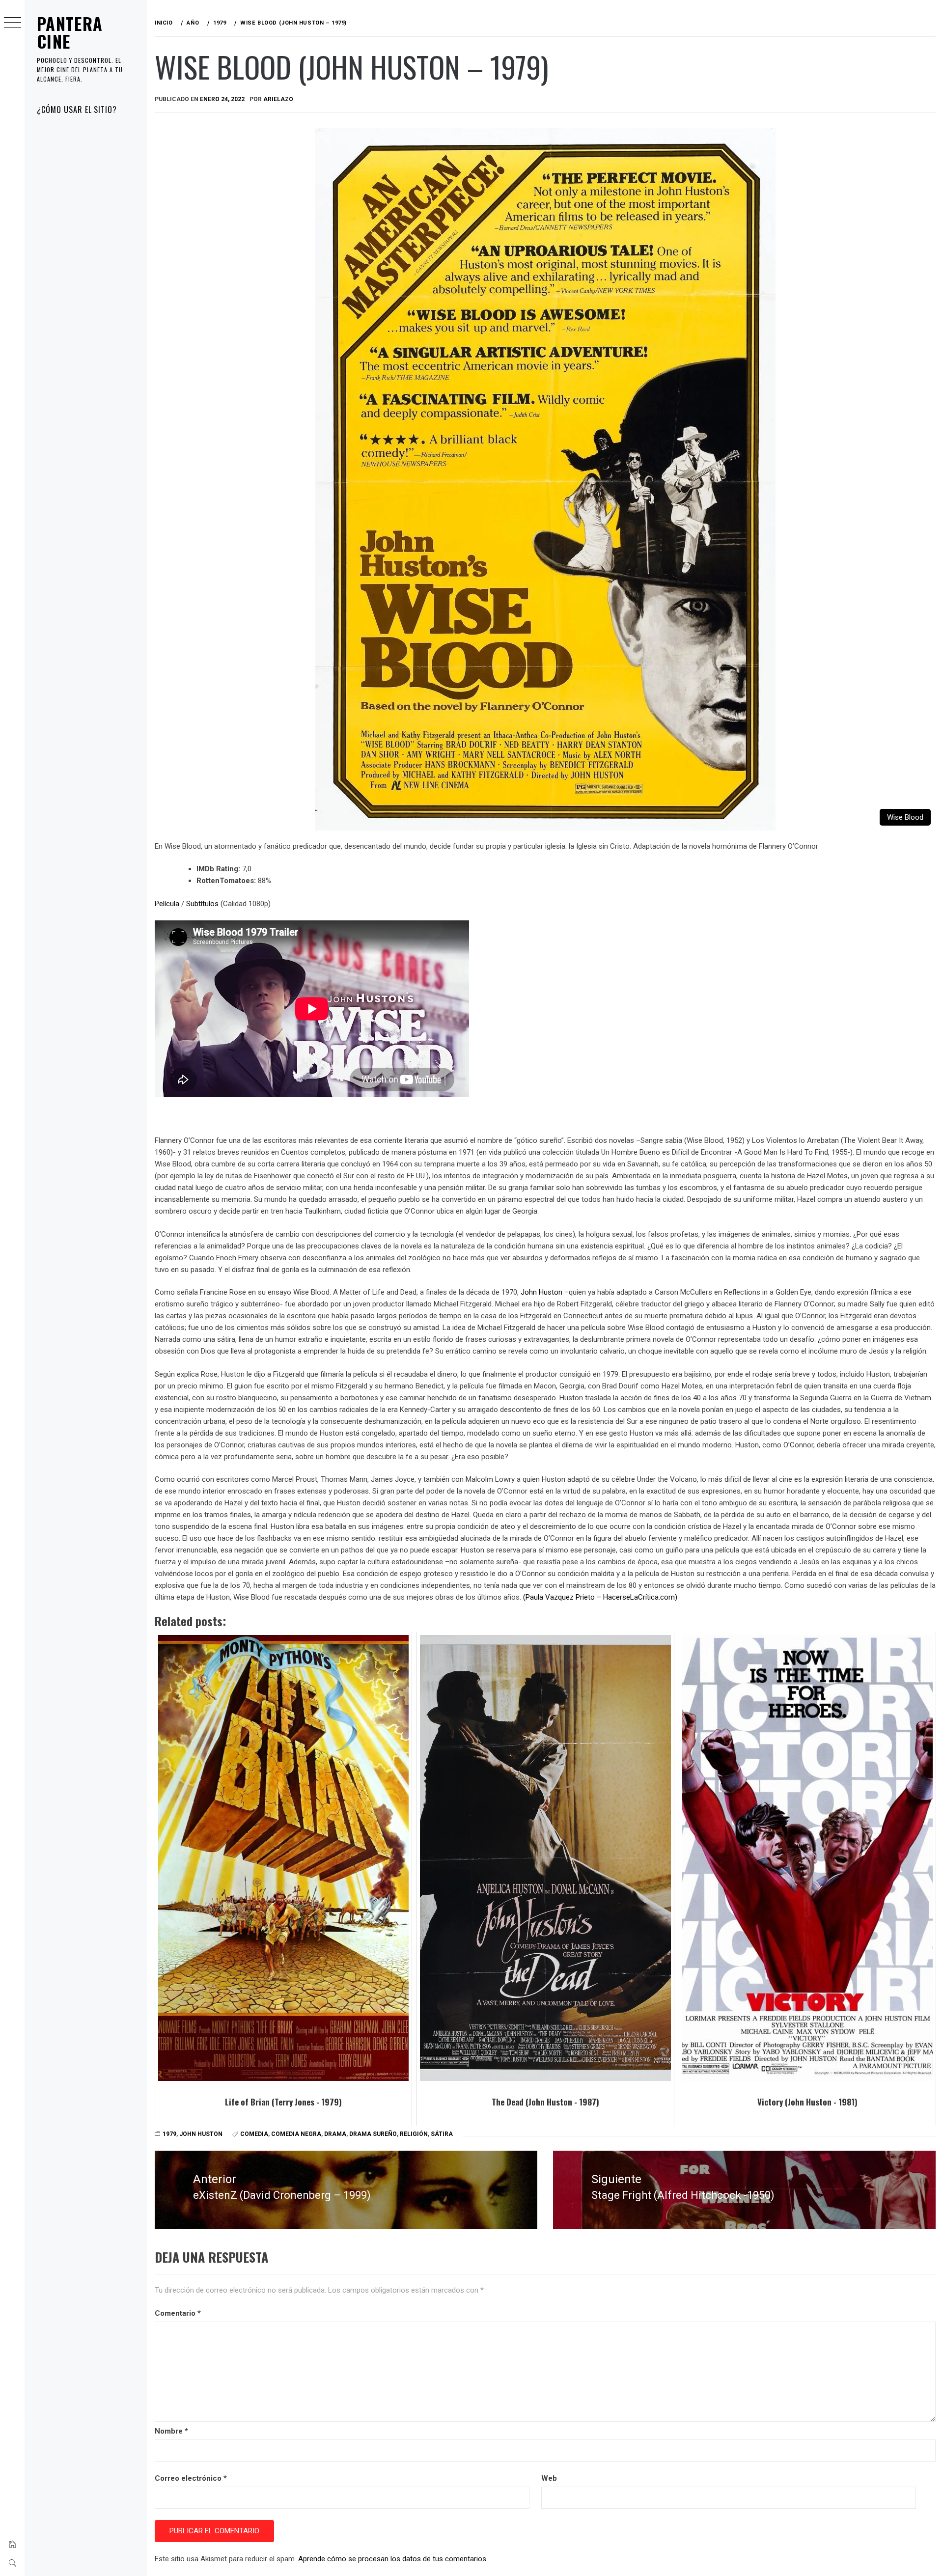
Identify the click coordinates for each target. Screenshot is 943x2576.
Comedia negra (296, 2134)
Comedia (254, 2134)
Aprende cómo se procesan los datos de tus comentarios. (393, 2559)
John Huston (541, 1292)
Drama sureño (373, 2134)
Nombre (171, 2431)
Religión (414, 2134)
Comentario (178, 2313)
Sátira (442, 2134)
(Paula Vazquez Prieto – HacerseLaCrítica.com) (600, 1597)
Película (167, 904)
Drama (335, 2134)
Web (549, 2478)
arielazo (278, 99)
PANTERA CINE (70, 32)
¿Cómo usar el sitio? (77, 110)
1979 (169, 2134)
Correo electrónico (191, 2478)
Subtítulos (202, 904)
